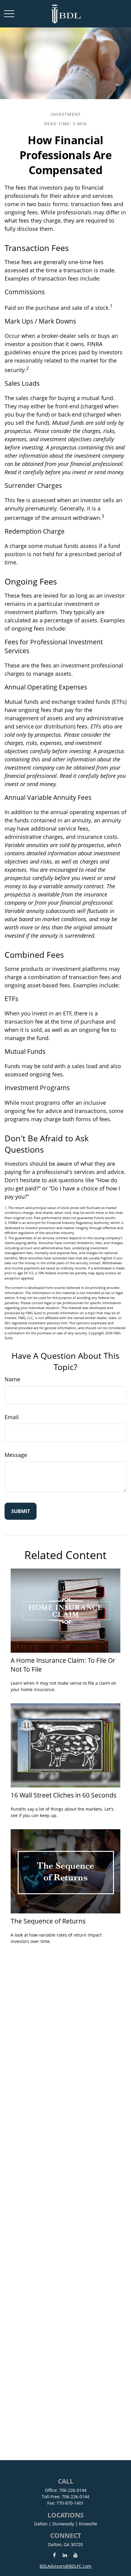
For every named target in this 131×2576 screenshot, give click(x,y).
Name (12, 1379)
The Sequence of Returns (48, 1921)
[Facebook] (54, 2555)
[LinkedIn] (65, 2555)
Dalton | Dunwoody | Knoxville (66, 2524)
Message (16, 1455)
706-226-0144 (73, 2490)
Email (12, 1417)
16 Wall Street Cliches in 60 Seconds (64, 1795)
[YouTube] (76, 2555)
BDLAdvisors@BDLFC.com (65, 2566)
